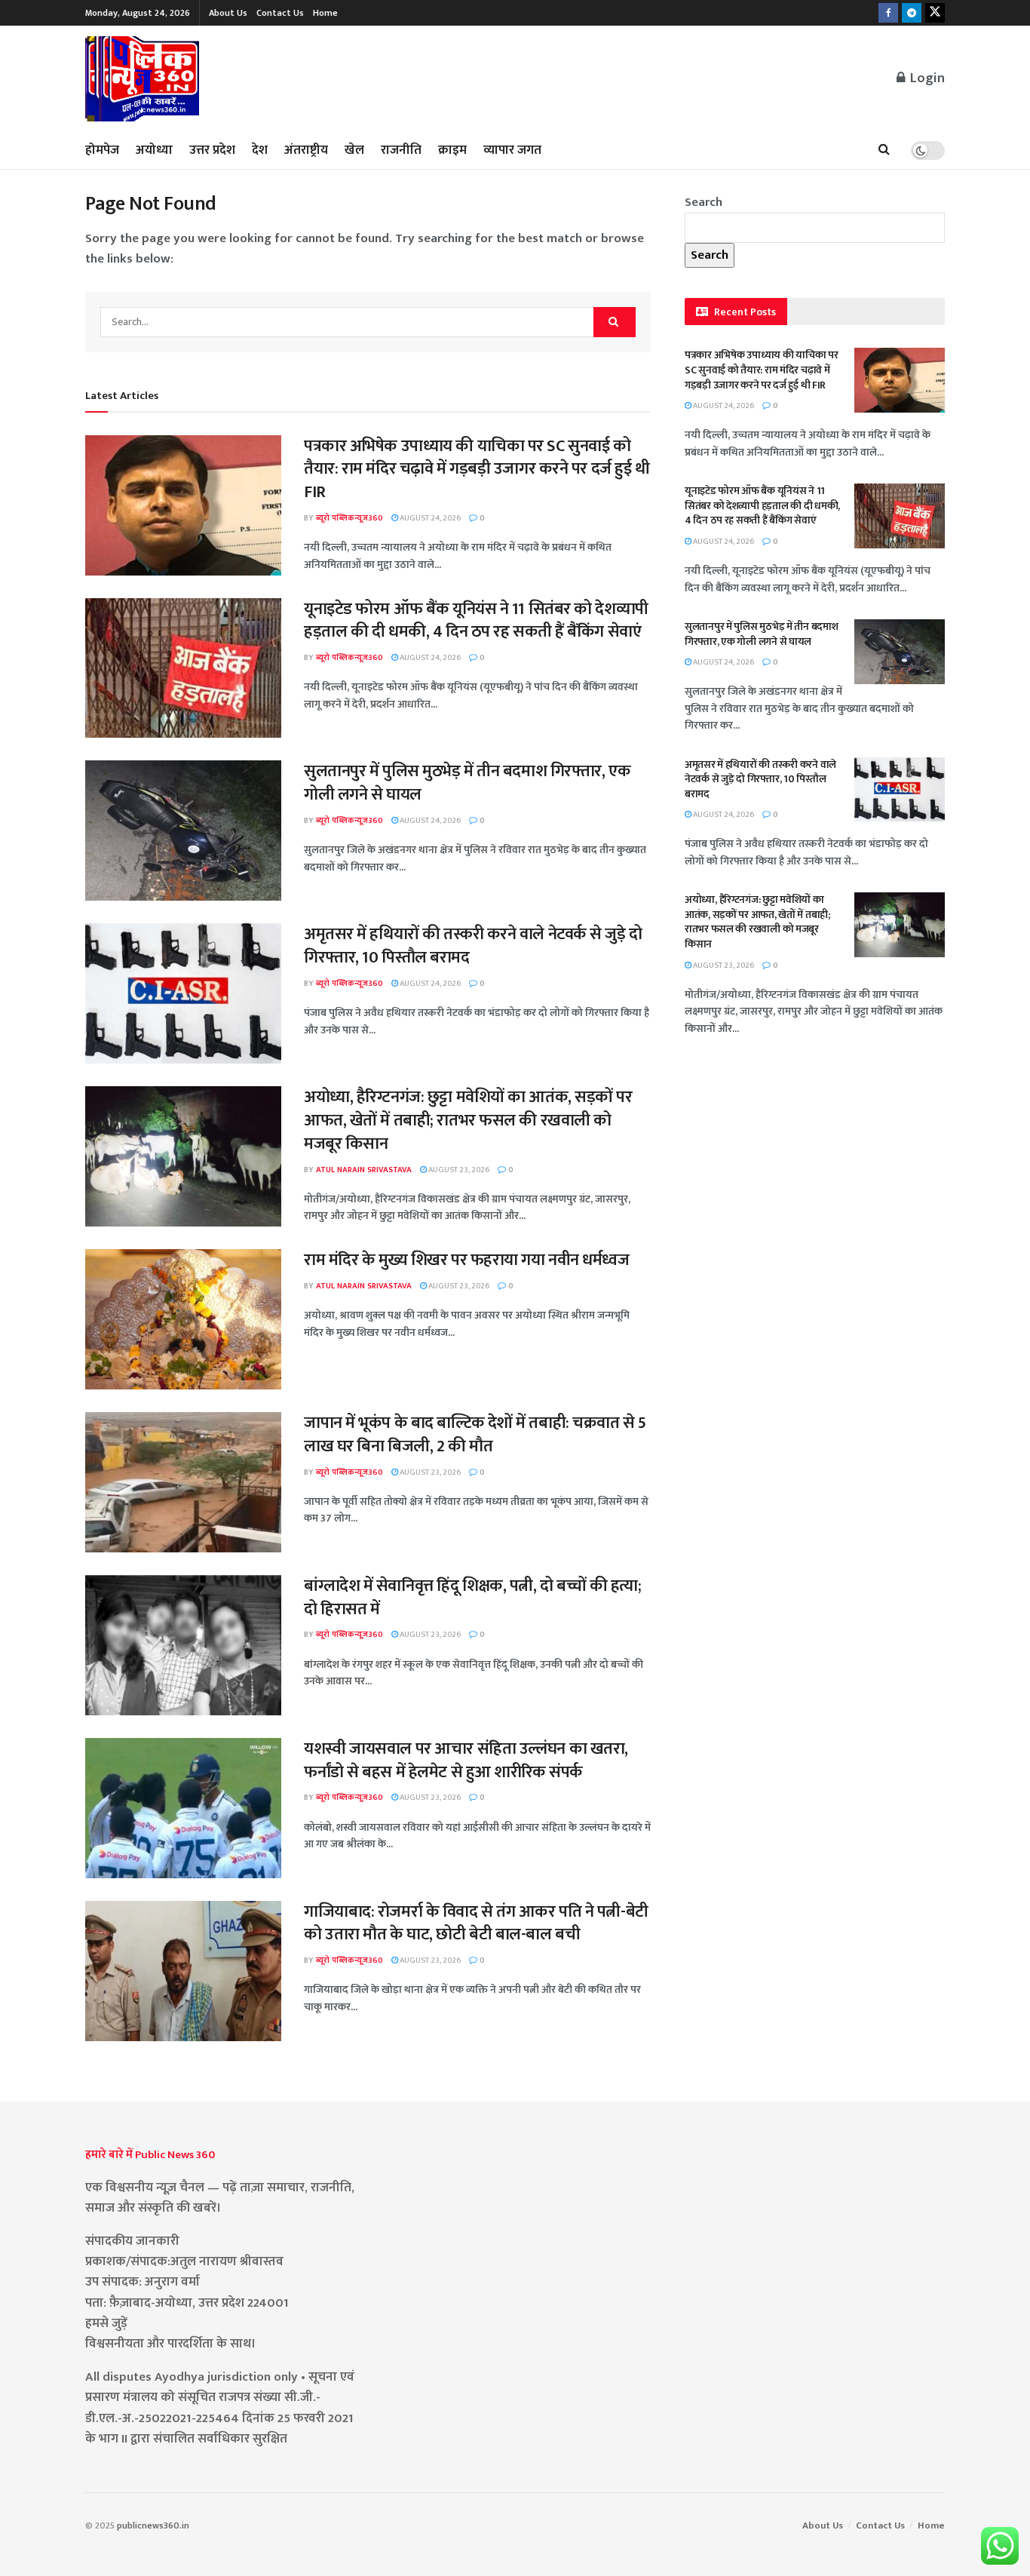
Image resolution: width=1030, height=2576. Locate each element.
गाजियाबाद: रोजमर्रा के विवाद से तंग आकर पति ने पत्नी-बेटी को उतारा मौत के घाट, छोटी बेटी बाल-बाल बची (476, 1924)
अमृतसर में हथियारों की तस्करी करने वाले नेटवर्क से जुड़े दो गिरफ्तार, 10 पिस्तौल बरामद (473, 946)
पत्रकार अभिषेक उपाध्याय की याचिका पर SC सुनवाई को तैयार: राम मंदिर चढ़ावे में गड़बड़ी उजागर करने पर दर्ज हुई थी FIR (477, 470)
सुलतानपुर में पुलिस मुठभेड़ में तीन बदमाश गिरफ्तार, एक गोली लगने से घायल (467, 783)
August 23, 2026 (458, 1170)
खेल (354, 150)
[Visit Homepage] (143, 79)
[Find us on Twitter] (935, 13)
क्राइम (452, 150)
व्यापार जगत (512, 150)
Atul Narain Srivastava (364, 1170)
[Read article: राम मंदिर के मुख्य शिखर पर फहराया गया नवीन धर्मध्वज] (183, 1319)
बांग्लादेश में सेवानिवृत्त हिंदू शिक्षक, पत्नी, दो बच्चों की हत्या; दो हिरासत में (473, 1598)
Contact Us (280, 13)
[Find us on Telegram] (912, 13)
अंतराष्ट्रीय (306, 150)
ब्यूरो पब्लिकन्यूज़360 (349, 518)
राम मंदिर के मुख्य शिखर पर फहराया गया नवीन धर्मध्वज (467, 1260)
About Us (228, 13)
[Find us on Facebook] (888, 13)
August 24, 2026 (429, 518)
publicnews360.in (153, 2525)
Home (325, 13)
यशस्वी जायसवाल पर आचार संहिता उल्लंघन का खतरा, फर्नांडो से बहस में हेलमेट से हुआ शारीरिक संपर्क (466, 1761)
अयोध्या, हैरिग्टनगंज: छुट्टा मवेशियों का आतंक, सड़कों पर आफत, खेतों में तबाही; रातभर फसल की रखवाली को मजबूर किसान (468, 1121)
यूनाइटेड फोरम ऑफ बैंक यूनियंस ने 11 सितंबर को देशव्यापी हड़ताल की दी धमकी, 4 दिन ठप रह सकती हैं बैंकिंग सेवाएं (476, 621)
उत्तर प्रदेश (212, 150)
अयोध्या (154, 150)
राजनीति (401, 150)
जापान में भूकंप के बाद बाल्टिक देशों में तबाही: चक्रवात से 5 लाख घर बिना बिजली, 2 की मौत (475, 1435)
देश (260, 150)
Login (926, 78)
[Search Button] (884, 150)
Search (704, 202)
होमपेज (102, 150)
